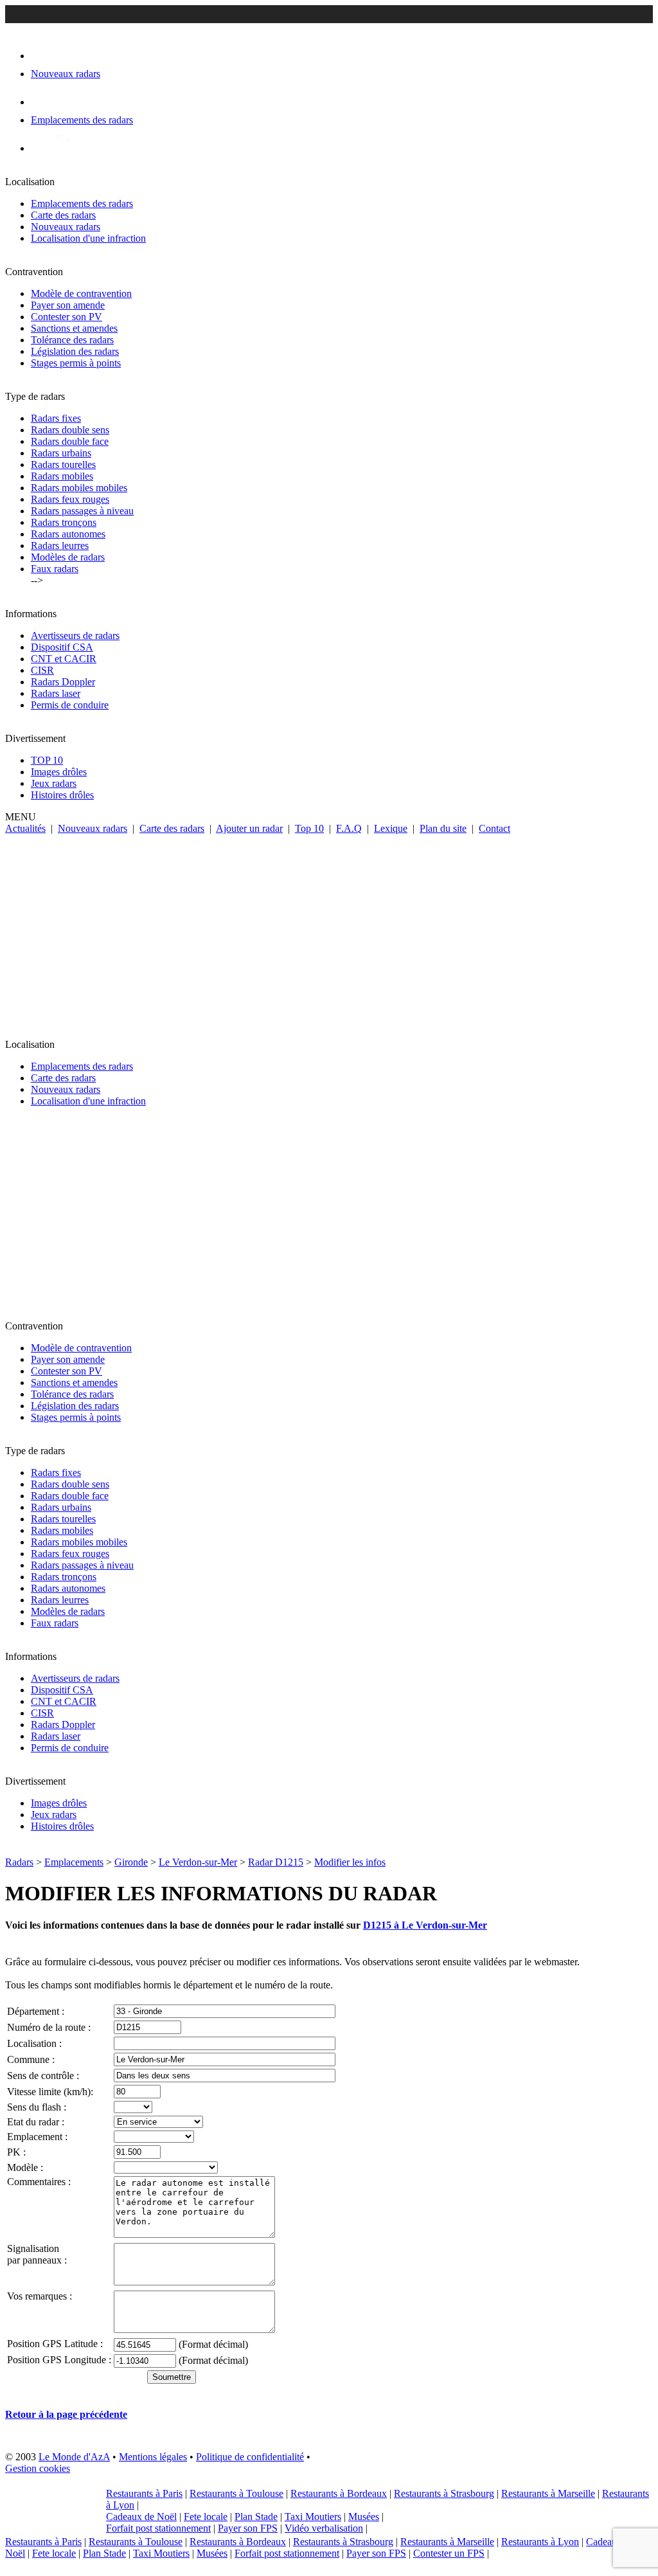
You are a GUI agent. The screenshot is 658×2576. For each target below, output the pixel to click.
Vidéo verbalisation (324, 2528)
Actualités (25, 828)
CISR (42, 670)
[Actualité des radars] (63, 148)
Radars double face (70, 441)
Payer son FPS (248, 2528)
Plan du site (443, 828)
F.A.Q (349, 828)
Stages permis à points (76, 363)
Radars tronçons (64, 522)
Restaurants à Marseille (548, 2493)
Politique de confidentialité (250, 2457)
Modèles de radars (68, 557)
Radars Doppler (63, 682)
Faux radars (55, 569)
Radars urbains (61, 453)
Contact (494, 828)
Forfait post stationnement (158, 2528)
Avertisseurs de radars (75, 635)
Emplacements (74, 1862)
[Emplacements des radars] (41, 102)
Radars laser (56, 693)
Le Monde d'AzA (74, 2457)
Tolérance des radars (72, 340)
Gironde (131, 1862)
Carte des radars (63, 215)
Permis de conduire (70, 705)
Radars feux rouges (70, 499)
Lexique (391, 828)
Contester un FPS (449, 2553)
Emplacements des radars (82, 203)
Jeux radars (54, 783)
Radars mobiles (62, 476)
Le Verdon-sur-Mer (198, 1862)
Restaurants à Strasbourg (444, 2493)
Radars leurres (60, 545)
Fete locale (206, 2517)
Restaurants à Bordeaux (339, 2493)
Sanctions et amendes (74, 328)
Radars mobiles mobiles (79, 488)
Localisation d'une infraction (88, 238)
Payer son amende (68, 305)
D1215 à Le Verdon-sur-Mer (425, 1925)
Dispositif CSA (62, 647)
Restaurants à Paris (144, 2493)
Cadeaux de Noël (141, 2517)
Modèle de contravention (81, 293)
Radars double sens (70, 430)
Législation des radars (75, 351)
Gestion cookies (38, 2468)
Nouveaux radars (66, 227)
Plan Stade (256, 2517)
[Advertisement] (329, 931)
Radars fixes (56, 418)
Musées (364, 2517)
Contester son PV (67, 317)
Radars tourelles (63, 464)
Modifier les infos (350, 1862)
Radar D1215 (276, 1862)
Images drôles (59, 772)
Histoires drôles (62, 795)
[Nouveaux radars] (42, 56)
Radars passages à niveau (82, 511)
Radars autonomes (68, 534)
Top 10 (309, 828)
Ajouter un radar (249, 828)
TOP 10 (47, 760)
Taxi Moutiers (313, 2517)
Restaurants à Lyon (540, 2542)
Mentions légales (153, 2457)
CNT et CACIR (64, 659)
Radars (19, 1862)
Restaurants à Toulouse (236, 2493)
